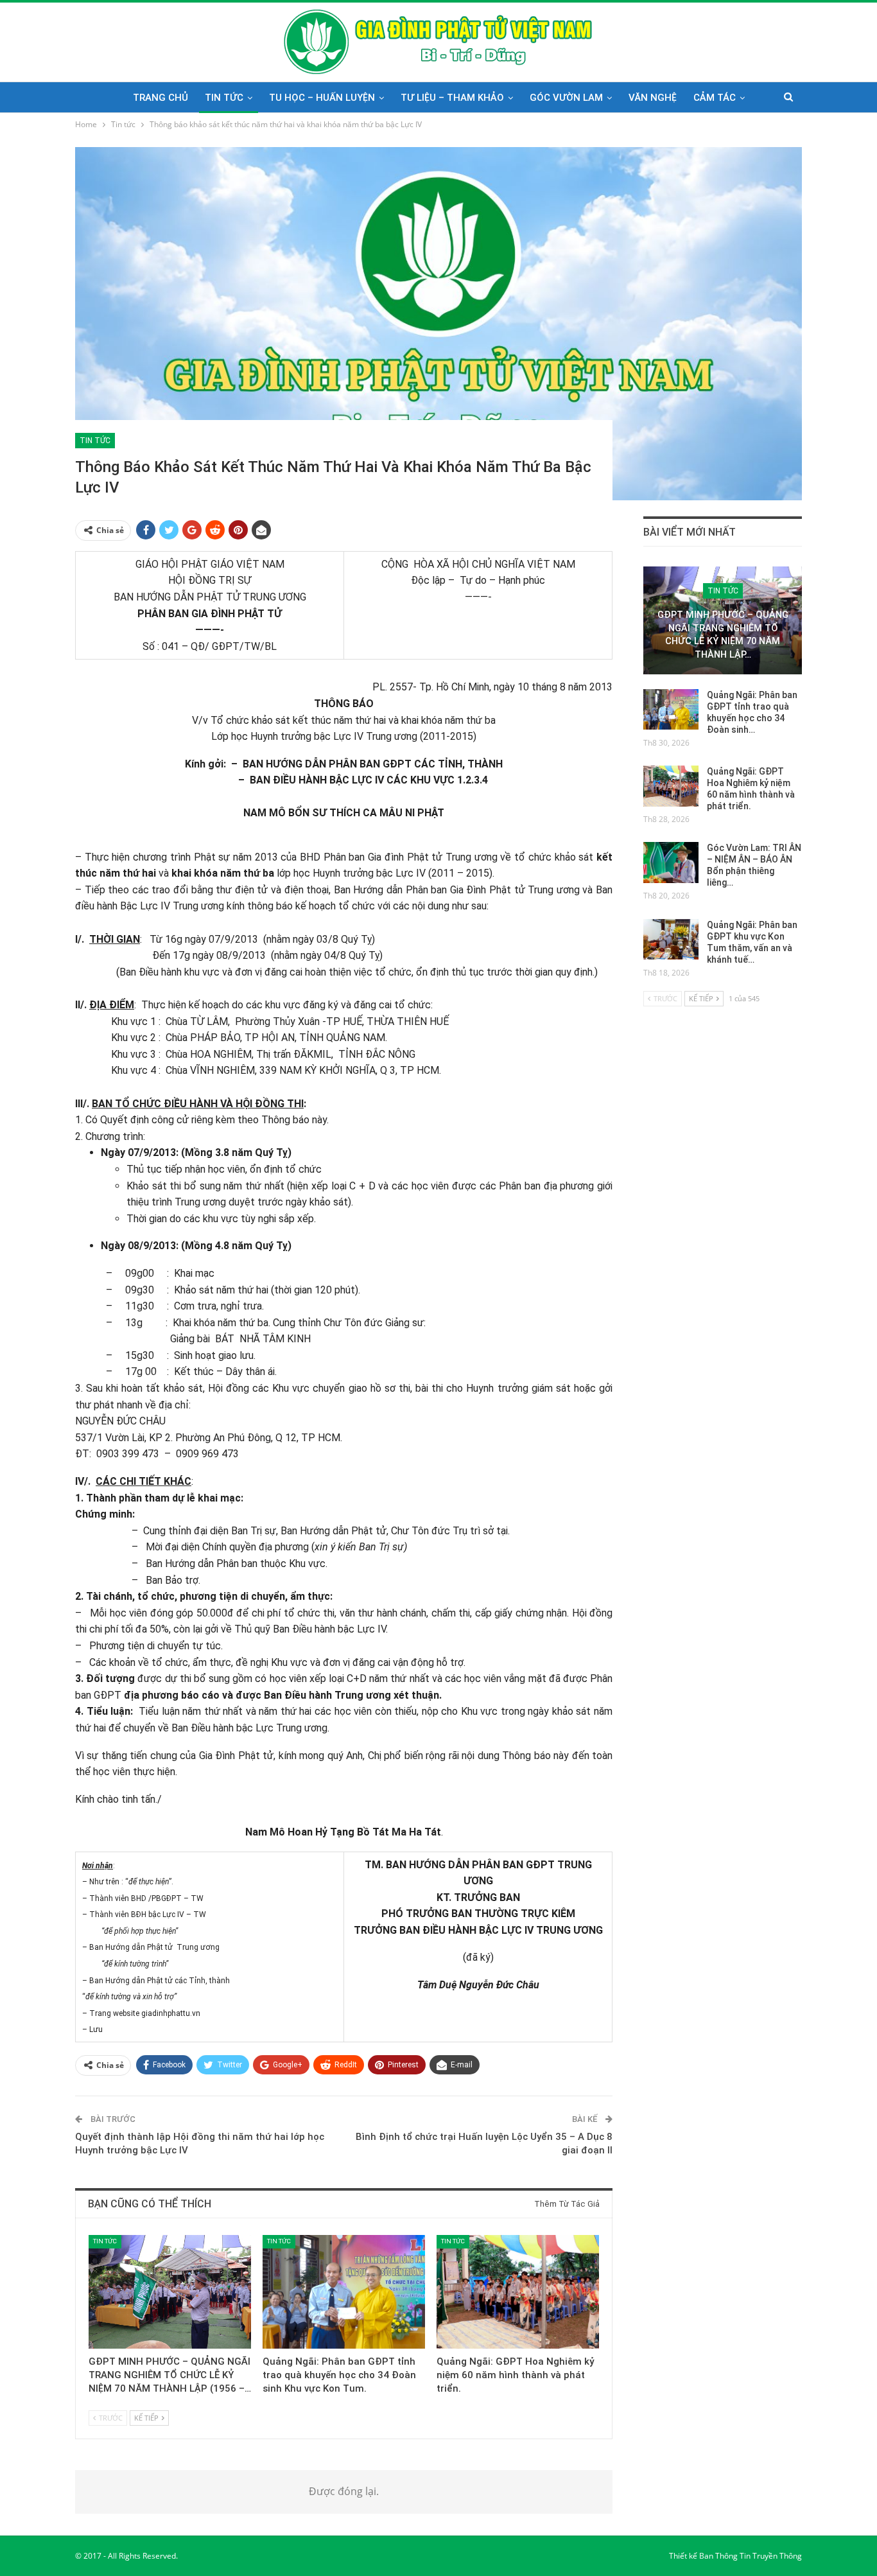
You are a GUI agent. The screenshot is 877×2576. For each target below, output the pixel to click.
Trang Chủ (161, 98)
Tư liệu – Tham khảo (452, 98)
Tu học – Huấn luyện (322, 98)
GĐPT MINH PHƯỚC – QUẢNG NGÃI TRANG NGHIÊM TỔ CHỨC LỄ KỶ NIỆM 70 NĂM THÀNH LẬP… (723, 635)
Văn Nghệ (653, 98)
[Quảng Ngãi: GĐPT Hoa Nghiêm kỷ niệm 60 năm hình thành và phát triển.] (518, 2292)
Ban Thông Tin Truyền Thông (751, 2556)
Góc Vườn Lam (566, 98)
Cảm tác (715, 98)
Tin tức (224, 98)
